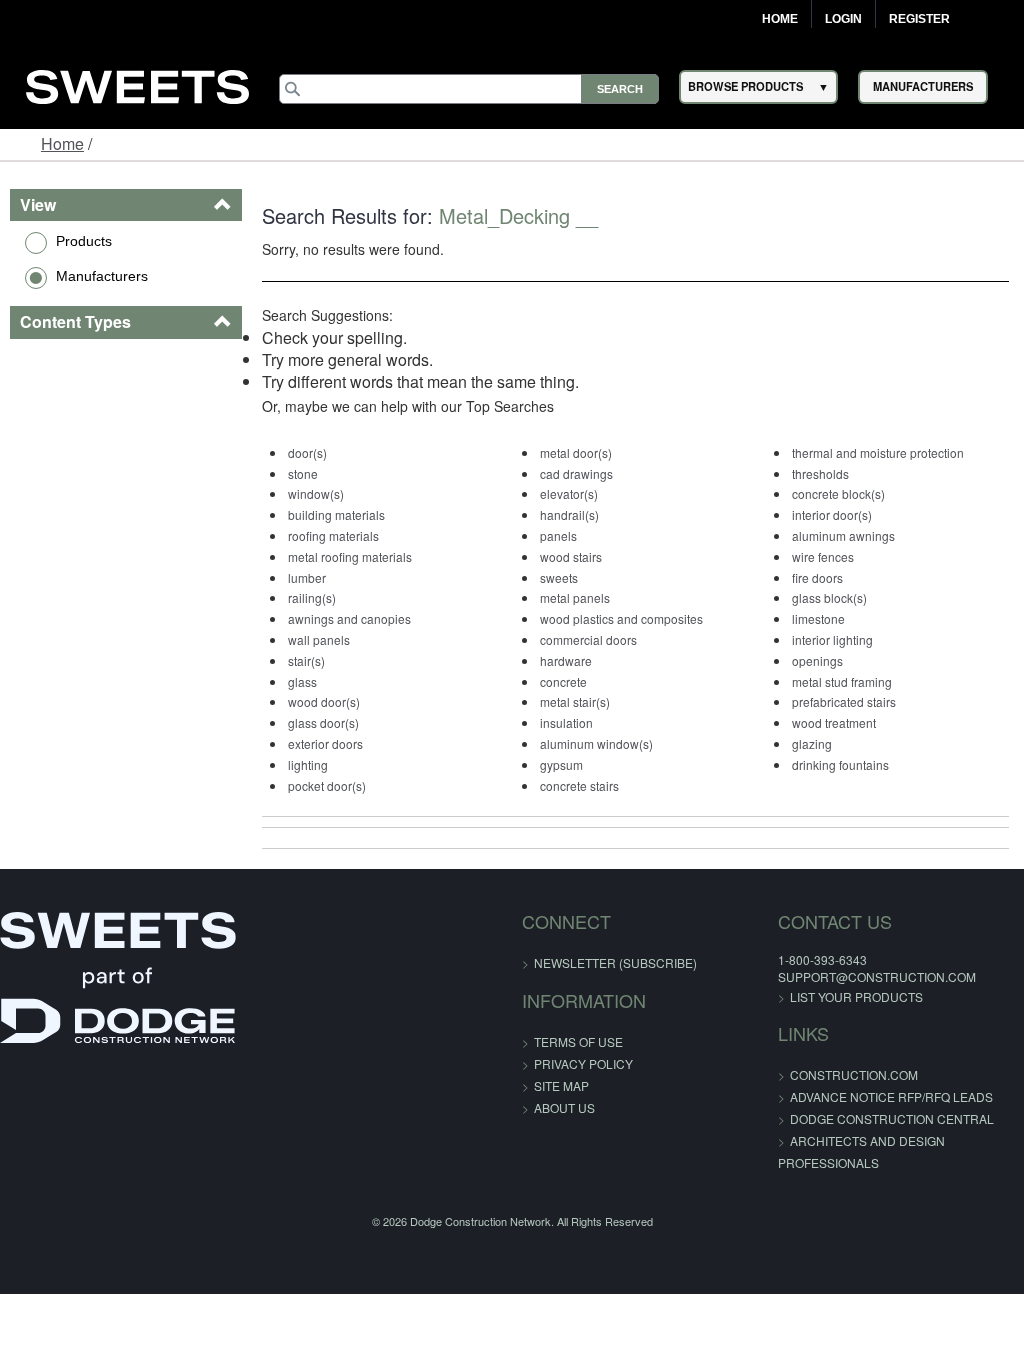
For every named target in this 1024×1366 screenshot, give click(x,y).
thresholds (820, 473)
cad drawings (576, 473)
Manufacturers (102, 276)
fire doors (817, 577)
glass (302, 681)
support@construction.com (877, 976)
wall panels (319, 639)
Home (780, 19)
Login (843, 19)
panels (558, 535)
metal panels (575, 597)
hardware (566, 660)
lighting (308, 764)
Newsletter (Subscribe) (615, 962)
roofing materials (333, 535)
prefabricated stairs (844, 701)
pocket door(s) (327, 785)
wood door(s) (324, 701)
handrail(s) (569, 514)
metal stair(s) (575, 701)
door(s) (307, 452)
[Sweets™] (138, 83)
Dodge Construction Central (892, 1118)
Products (84, 241)
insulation (566, 722)
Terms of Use (578, 1041)
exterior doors (325, 743)
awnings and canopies (349, 618)
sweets (559, 577)
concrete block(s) (838, 493)
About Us (564, 1107)
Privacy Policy (583, 1063)
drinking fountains (840, 764)
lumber (307, 577)
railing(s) (312, 597)
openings (817, 660)
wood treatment (834, 722)
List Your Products (856, 996)
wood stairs (571, 556)
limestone (818, 618)
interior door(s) (832, 514)
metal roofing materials (350, 556)
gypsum (561, 764)
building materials (336, 514)
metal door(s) (576, 452)
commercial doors (588, 639)
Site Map (561, 1085)
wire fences (823, 556)
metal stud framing (842, 681)
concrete (563, 681)
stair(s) (306, 660)
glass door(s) (323, 722)
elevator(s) (569, 493)
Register (919, 19)
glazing (812, 743)
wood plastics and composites (621, 618)
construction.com (854, 1074)
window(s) (316, 493)
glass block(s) (829, 597)
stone (303, 473)
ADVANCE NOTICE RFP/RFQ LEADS (891, 1096)
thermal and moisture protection (878, 452)
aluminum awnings (843, 535)
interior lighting (832, 639)
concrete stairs (579, 785)
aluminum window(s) (596, 743)
